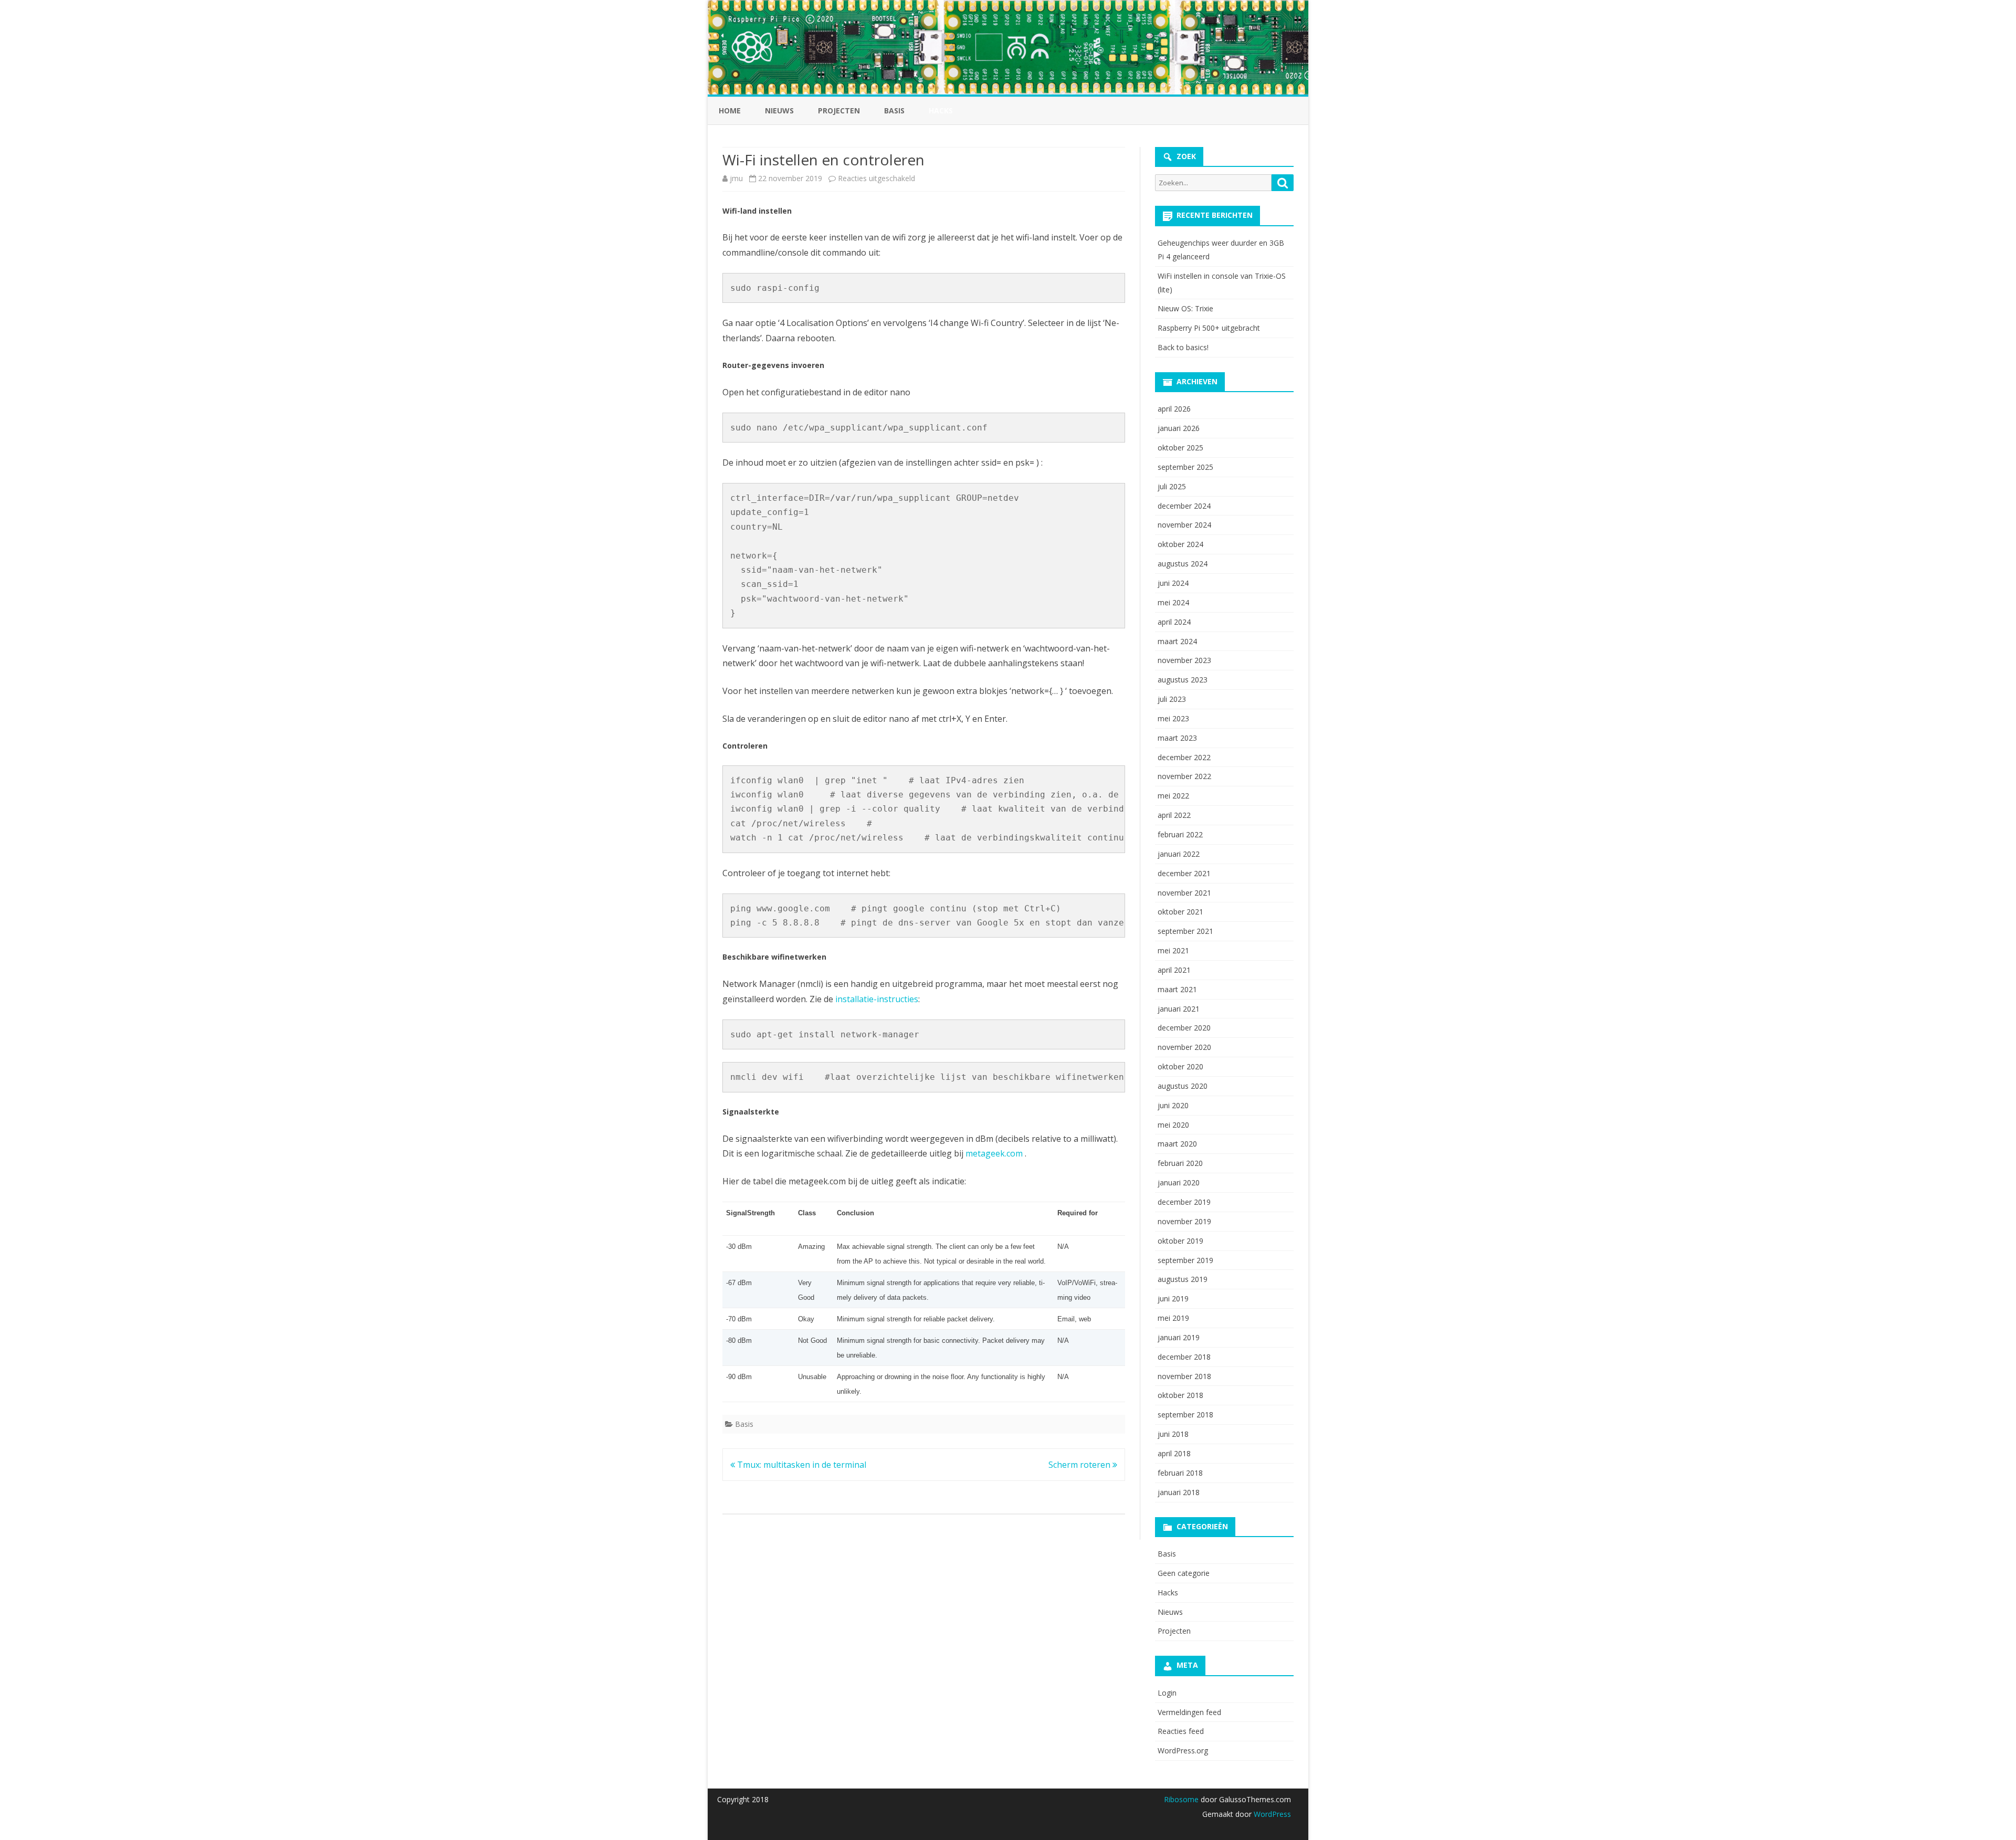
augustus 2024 (1183, 564)
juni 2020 (1173, 1105)
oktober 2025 (1180, 448)
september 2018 (1185, 1415)
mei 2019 (1173, 1318)
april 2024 (1174, 622)
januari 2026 (1179, 428)
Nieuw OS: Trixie (1185, 308)
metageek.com (994, 1153)
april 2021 (1174, 970)
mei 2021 (1173, 950)
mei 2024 (1173, 602)
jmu (736, 178)
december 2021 (1184, 873)
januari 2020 (1179, 1182)
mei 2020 (1173, 1125)
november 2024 (1184, 525)
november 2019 (1184, 1221)
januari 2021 (1179, 1009)
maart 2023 (1177, 738)
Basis (894, 111)
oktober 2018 (1180, 1395)
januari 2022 (1179, 854)
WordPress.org (1183, 1750)
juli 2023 (1172, 699)
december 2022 (1184, 757)
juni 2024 (1173, 583)
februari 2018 (1180, 1473)
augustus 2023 (1183, 680)
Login (1167, 1693)
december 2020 (1184, 1028)
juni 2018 (1173, 1434)
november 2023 (1184, 660)
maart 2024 (1177, 641)
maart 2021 (1177, 989)
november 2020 (1184, 1047)
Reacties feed (1181, 1731)
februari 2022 (1180, 834)
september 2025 (1185, 467)
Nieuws (779, 111)
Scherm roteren (1080, 1465)
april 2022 (1174, 815)
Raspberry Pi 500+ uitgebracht (1209, 328)
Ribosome (1181, 1799)
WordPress (1271, 1814)
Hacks (1168, 1592)
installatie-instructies (877, 999)
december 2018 (1184, 1357)
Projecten (839, 111)
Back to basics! (1183, 347)
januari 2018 (1179, 1492)
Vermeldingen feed (1189, 1712)
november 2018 (1184, 1376)
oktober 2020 (1180, 1066)
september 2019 (1185, 1260)
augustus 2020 (1183, 1086)
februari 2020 (1180, 1163)
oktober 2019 (1180, 1241)
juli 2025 (1172, 486)
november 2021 (1184, 893)
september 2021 (1185, 931)
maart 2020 (1177, 1144)
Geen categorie (1184, 1573)
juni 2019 (1173, 1298)
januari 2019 (1179, 1337)
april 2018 (1174, 1453)
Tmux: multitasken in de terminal (801, 1465)
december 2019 (1184, 1202)
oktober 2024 (1180, 544)
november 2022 (1184, 776)
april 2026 (1174, 409)
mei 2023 (1173, 718)
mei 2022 (1173, 796)
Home (730, 111)
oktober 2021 (1180, 912)
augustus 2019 (1183, 1279)
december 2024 (1184, 506)
